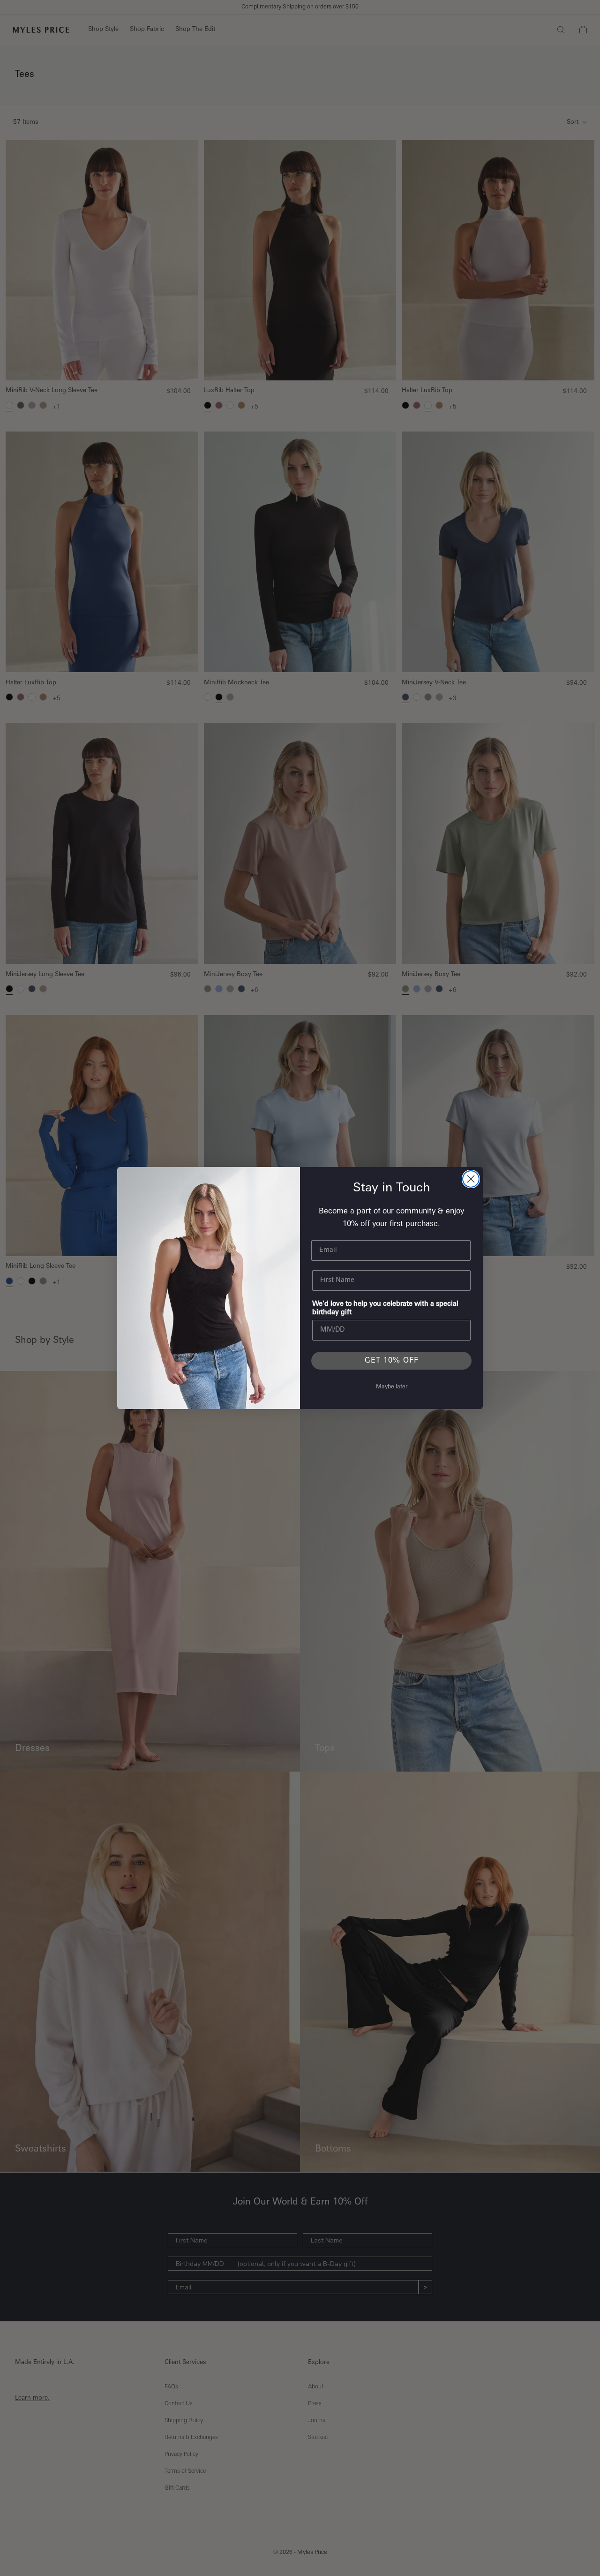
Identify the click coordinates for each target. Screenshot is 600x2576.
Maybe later (392, 1387)
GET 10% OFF (392, 1361)
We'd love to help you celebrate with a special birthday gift (385, 1308)
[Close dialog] (471, 1179)
